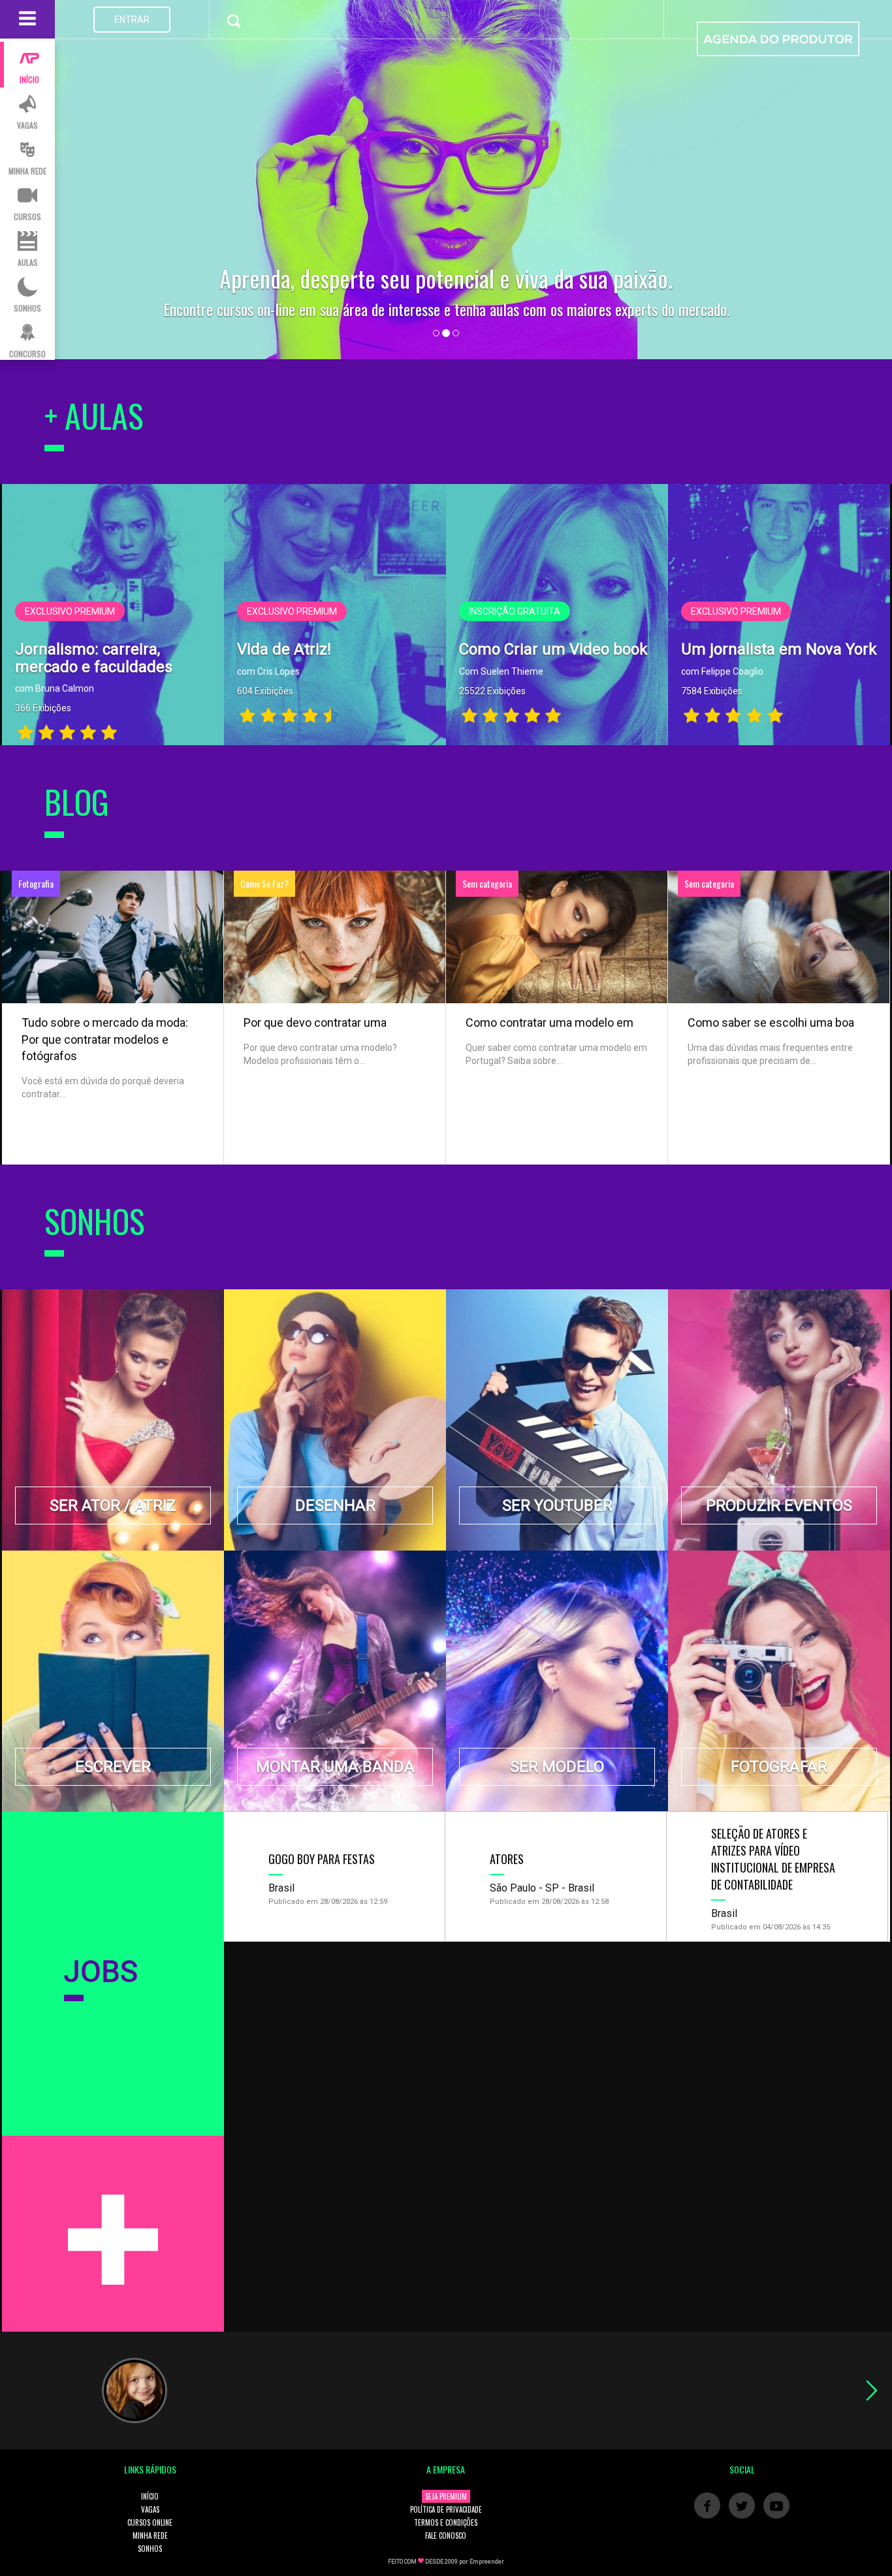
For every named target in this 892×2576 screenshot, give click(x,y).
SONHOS (150, 2549)
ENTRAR (132, 20)
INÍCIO (150, 2496)
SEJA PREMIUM (446, 2496)
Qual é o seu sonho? (446, 278)
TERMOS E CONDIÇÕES (446, 2522)
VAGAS (150, 2509)
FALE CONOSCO (446, 2536)
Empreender (487, 2562)
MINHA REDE (150, 2536)
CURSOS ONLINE (150, 2522)
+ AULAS (94, 415)
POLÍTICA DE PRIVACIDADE (446, 2509)
